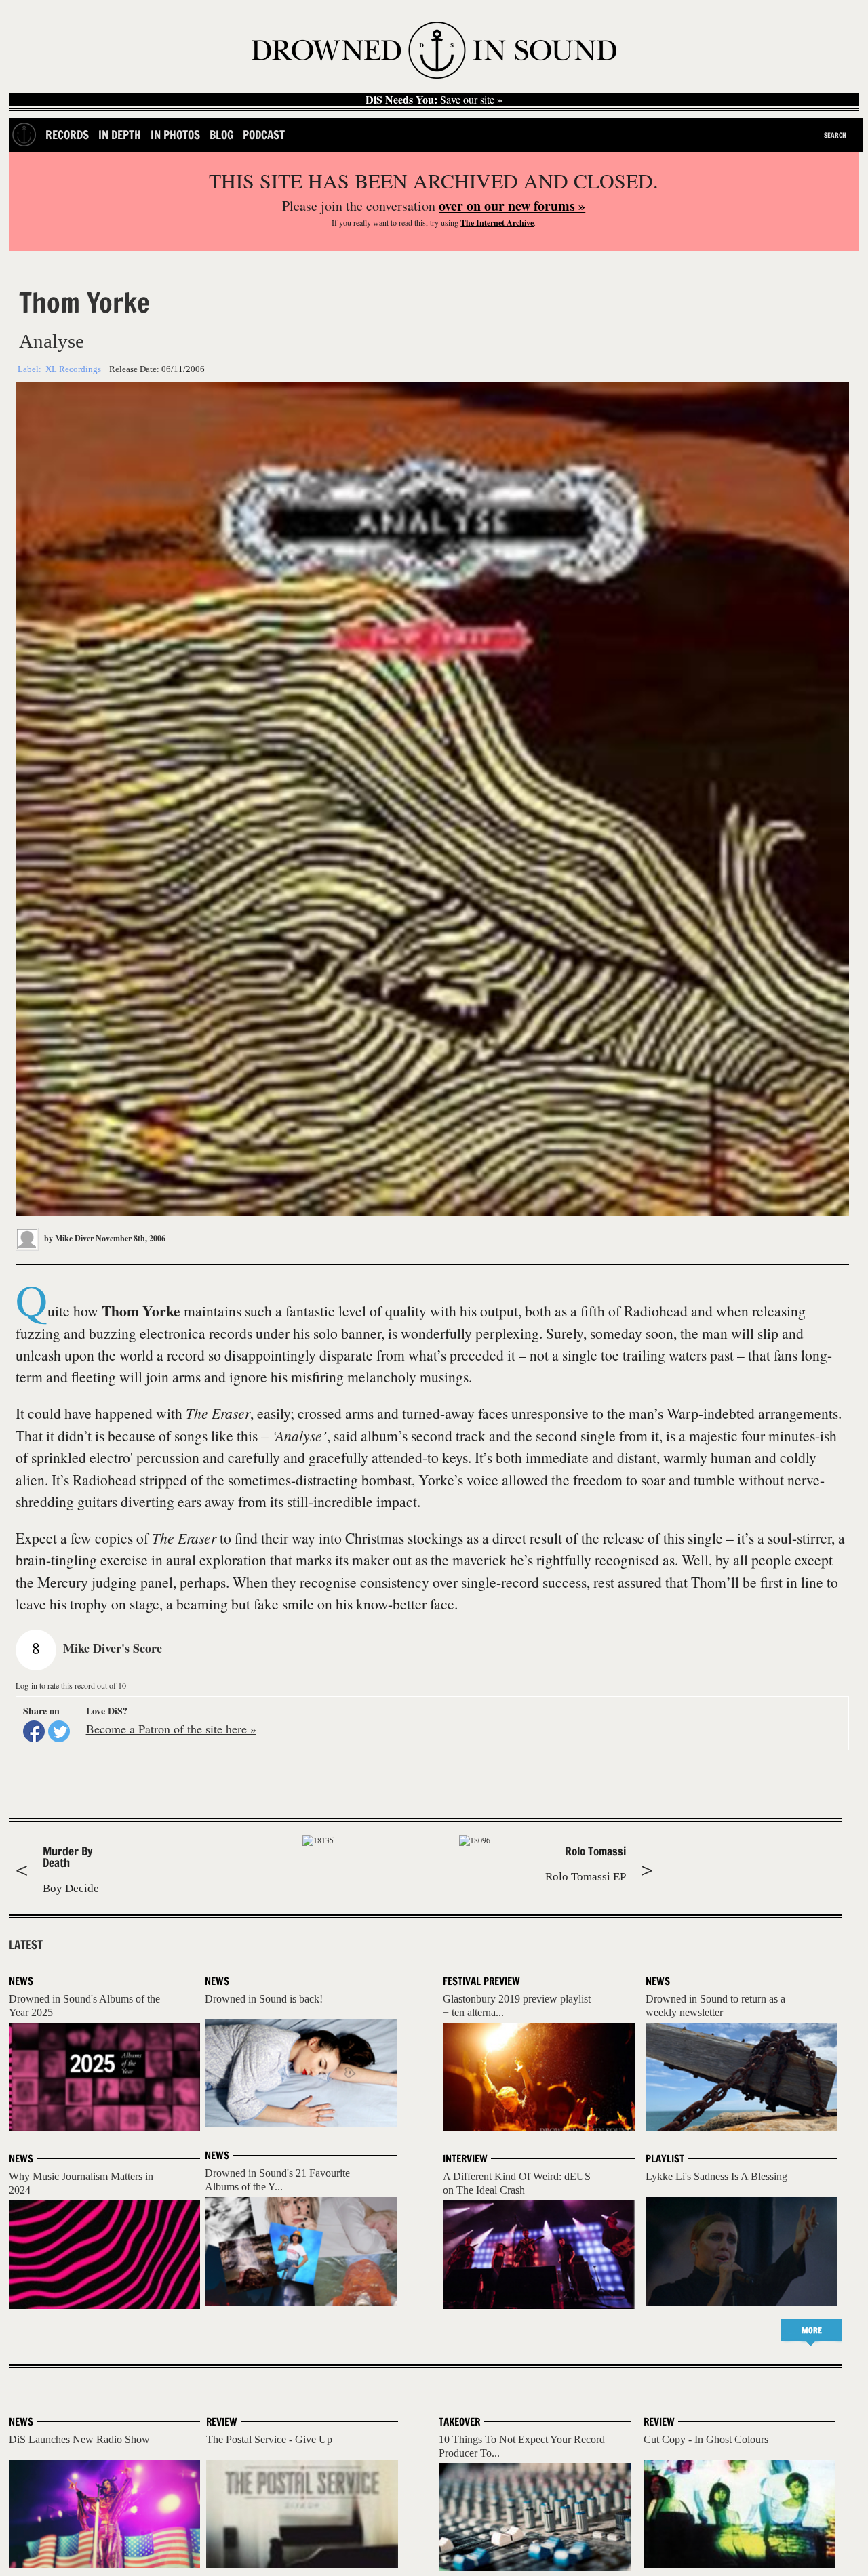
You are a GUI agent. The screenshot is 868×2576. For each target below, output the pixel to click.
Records (67, 135)
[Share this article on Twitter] (59, 1731)
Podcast (264, 135)
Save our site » (434, 100)
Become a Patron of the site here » (171, 1729)
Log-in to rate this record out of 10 (71, 1685)
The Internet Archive (497, 223)
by (68, 1238)
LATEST (26, 1945)
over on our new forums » (512, 206)
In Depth (120, 135)
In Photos (175, 135)
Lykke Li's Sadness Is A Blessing (716, 2176)
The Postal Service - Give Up (269, 2439)
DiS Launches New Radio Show (79, 2439)
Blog (221, 135)
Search (835, 135)
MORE (812, 2330)
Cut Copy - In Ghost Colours (706, 2439)
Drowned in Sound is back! (264, 1999)
